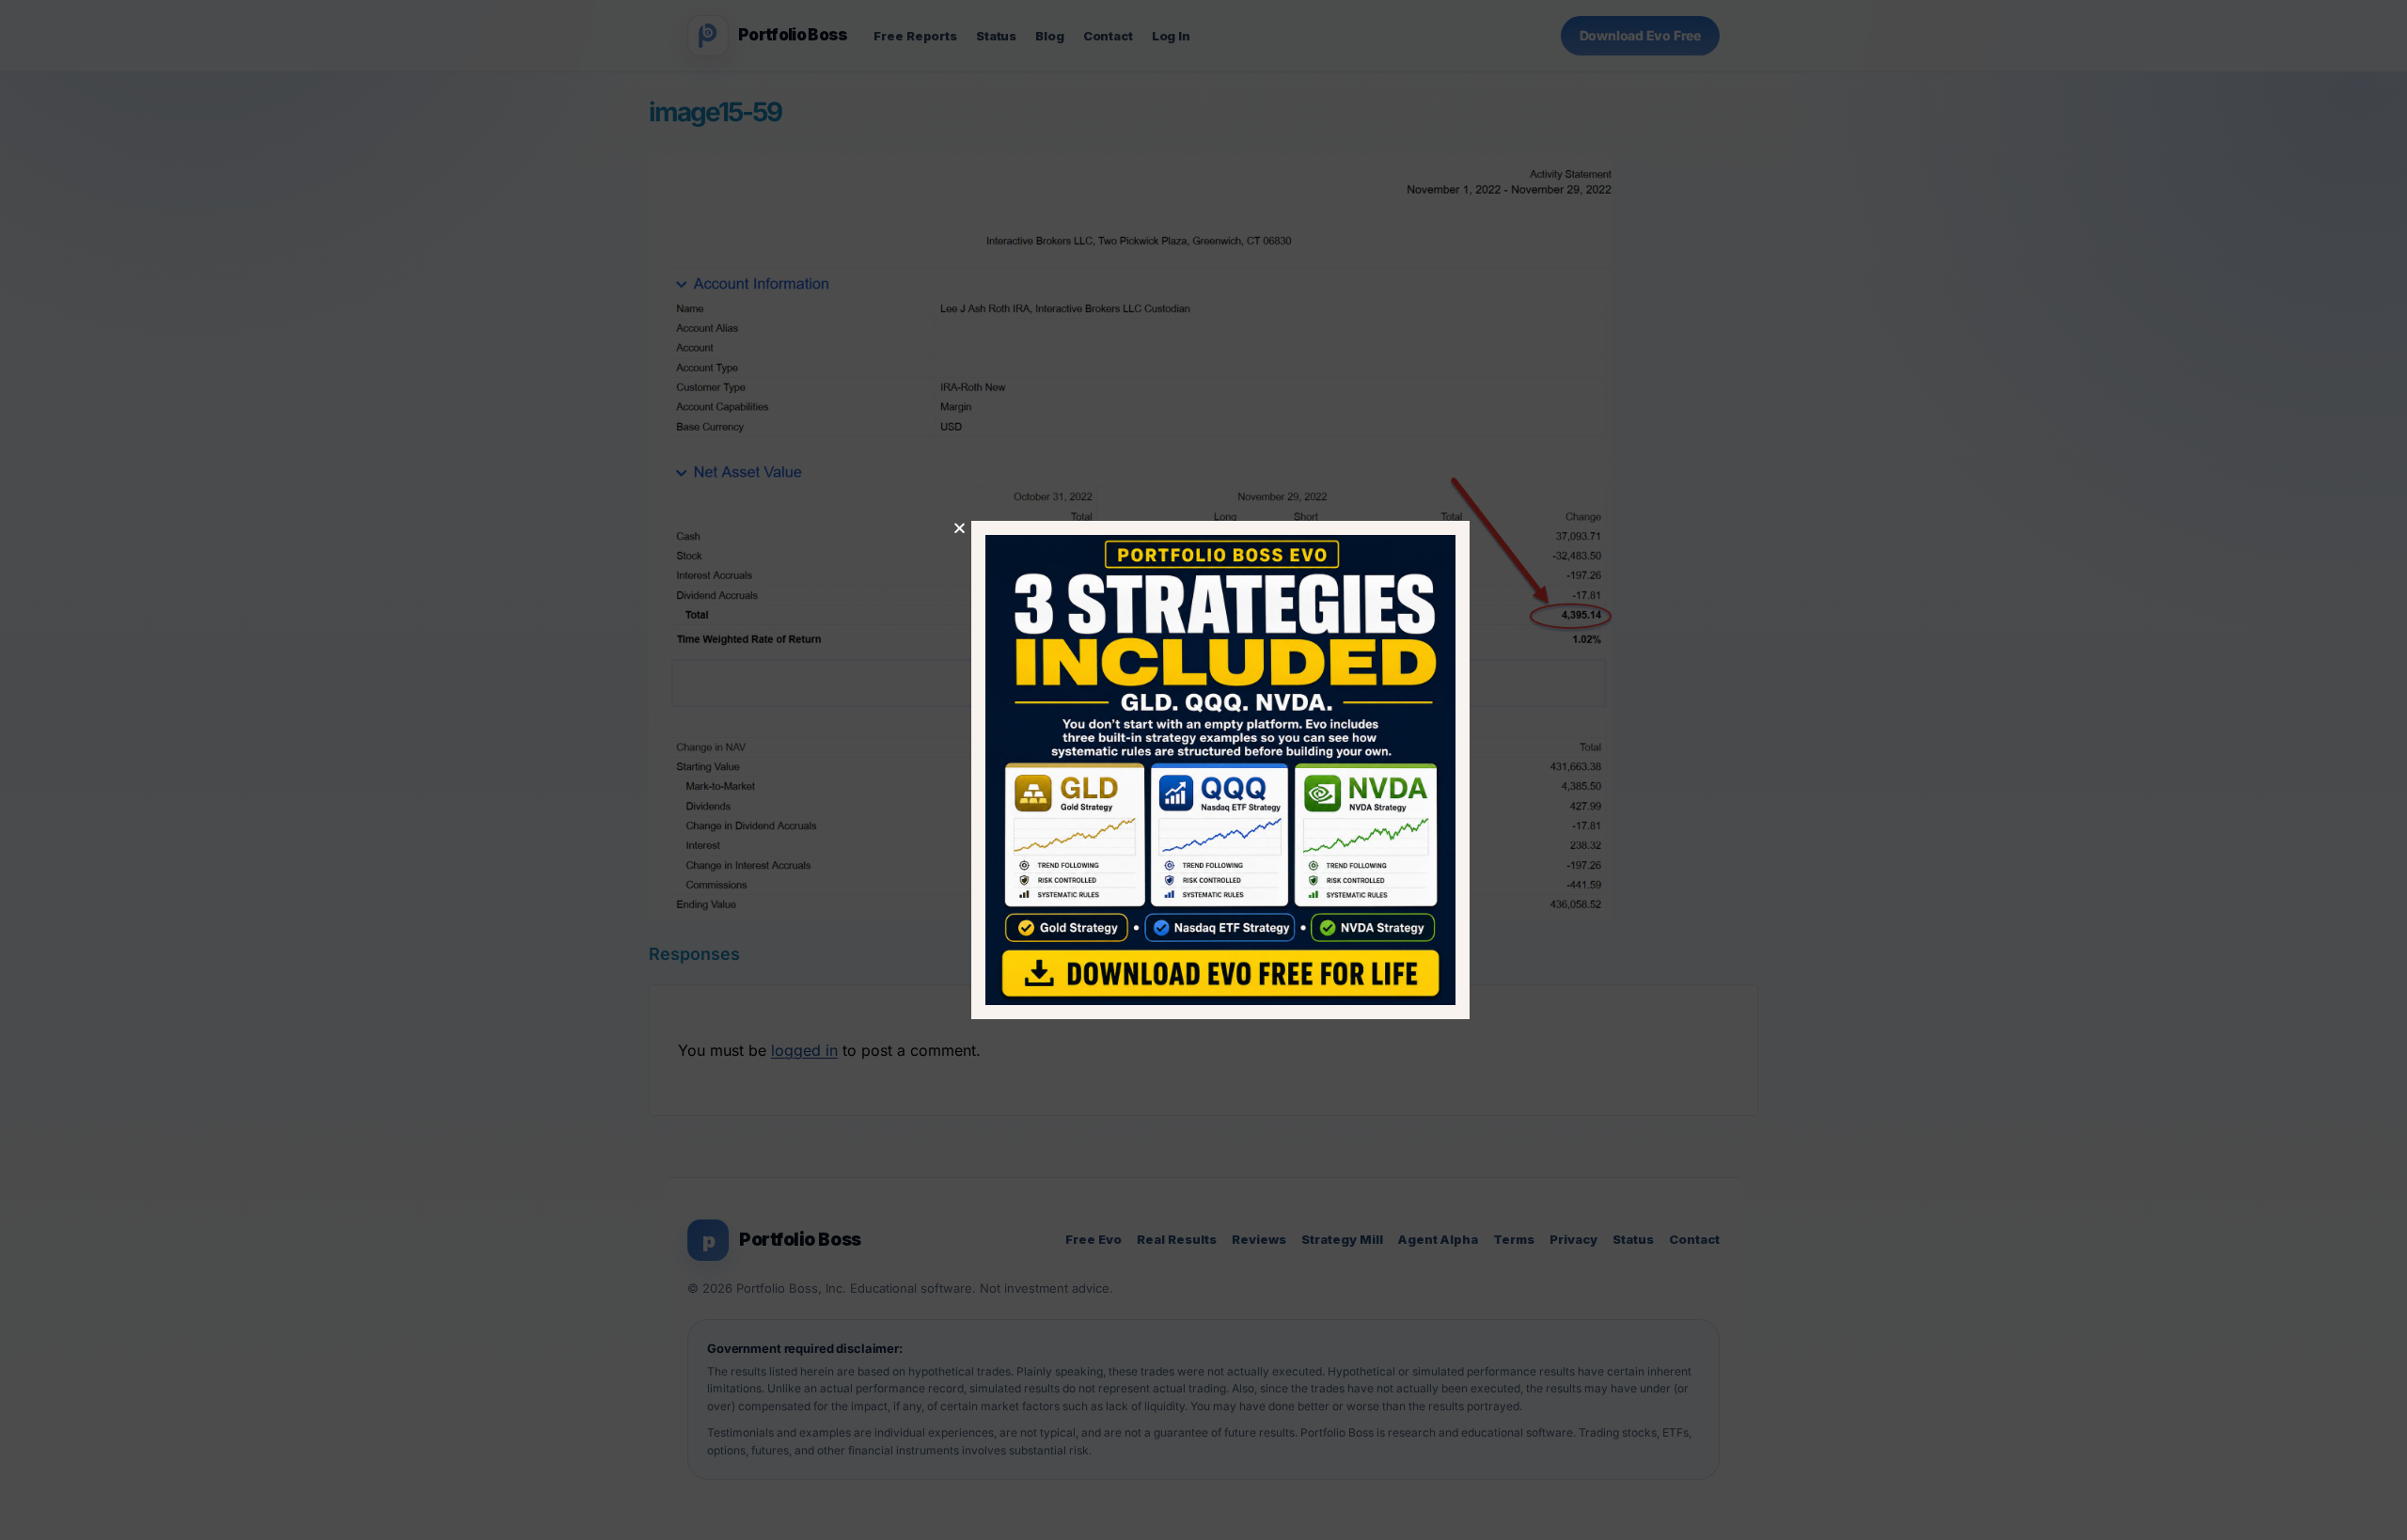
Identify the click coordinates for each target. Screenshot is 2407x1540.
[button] (943, 528)
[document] (1203, 770)
